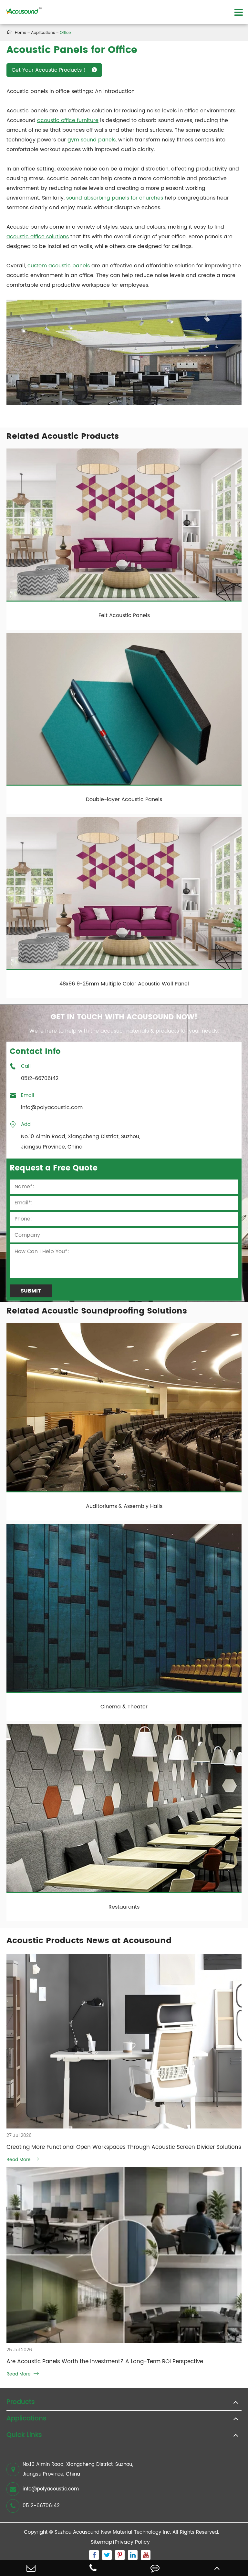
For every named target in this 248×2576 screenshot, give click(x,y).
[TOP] (217, 2568)
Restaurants (124, 1907)
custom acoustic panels (59, 266)
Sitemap (102, 2542)
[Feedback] (155, 2568)
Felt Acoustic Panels (124, 615)
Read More (23, 2160)
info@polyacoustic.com (51, 2489)
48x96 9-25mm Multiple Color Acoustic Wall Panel (124, 984)
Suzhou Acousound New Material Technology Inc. (113, 2532)
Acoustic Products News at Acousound (89, 1941)
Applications (43, 33)
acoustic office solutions (38, 237)
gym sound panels (92, 140)
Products (21, 2402)
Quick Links (24, 2435)
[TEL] (93, 2568)
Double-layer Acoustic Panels (124, 799)
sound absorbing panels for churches (115, 198)
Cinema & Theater (124, 1707)
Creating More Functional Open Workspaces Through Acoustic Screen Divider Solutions (124, 2147)
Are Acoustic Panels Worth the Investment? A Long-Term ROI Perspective (105, 2362)
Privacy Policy (132, 2542)
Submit (31, 1291)
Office (65, 33)
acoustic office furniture (68, 120)
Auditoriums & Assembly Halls (124, 1506)
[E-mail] (31, 2568)
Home (21, 33)
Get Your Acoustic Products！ (54, 70)
